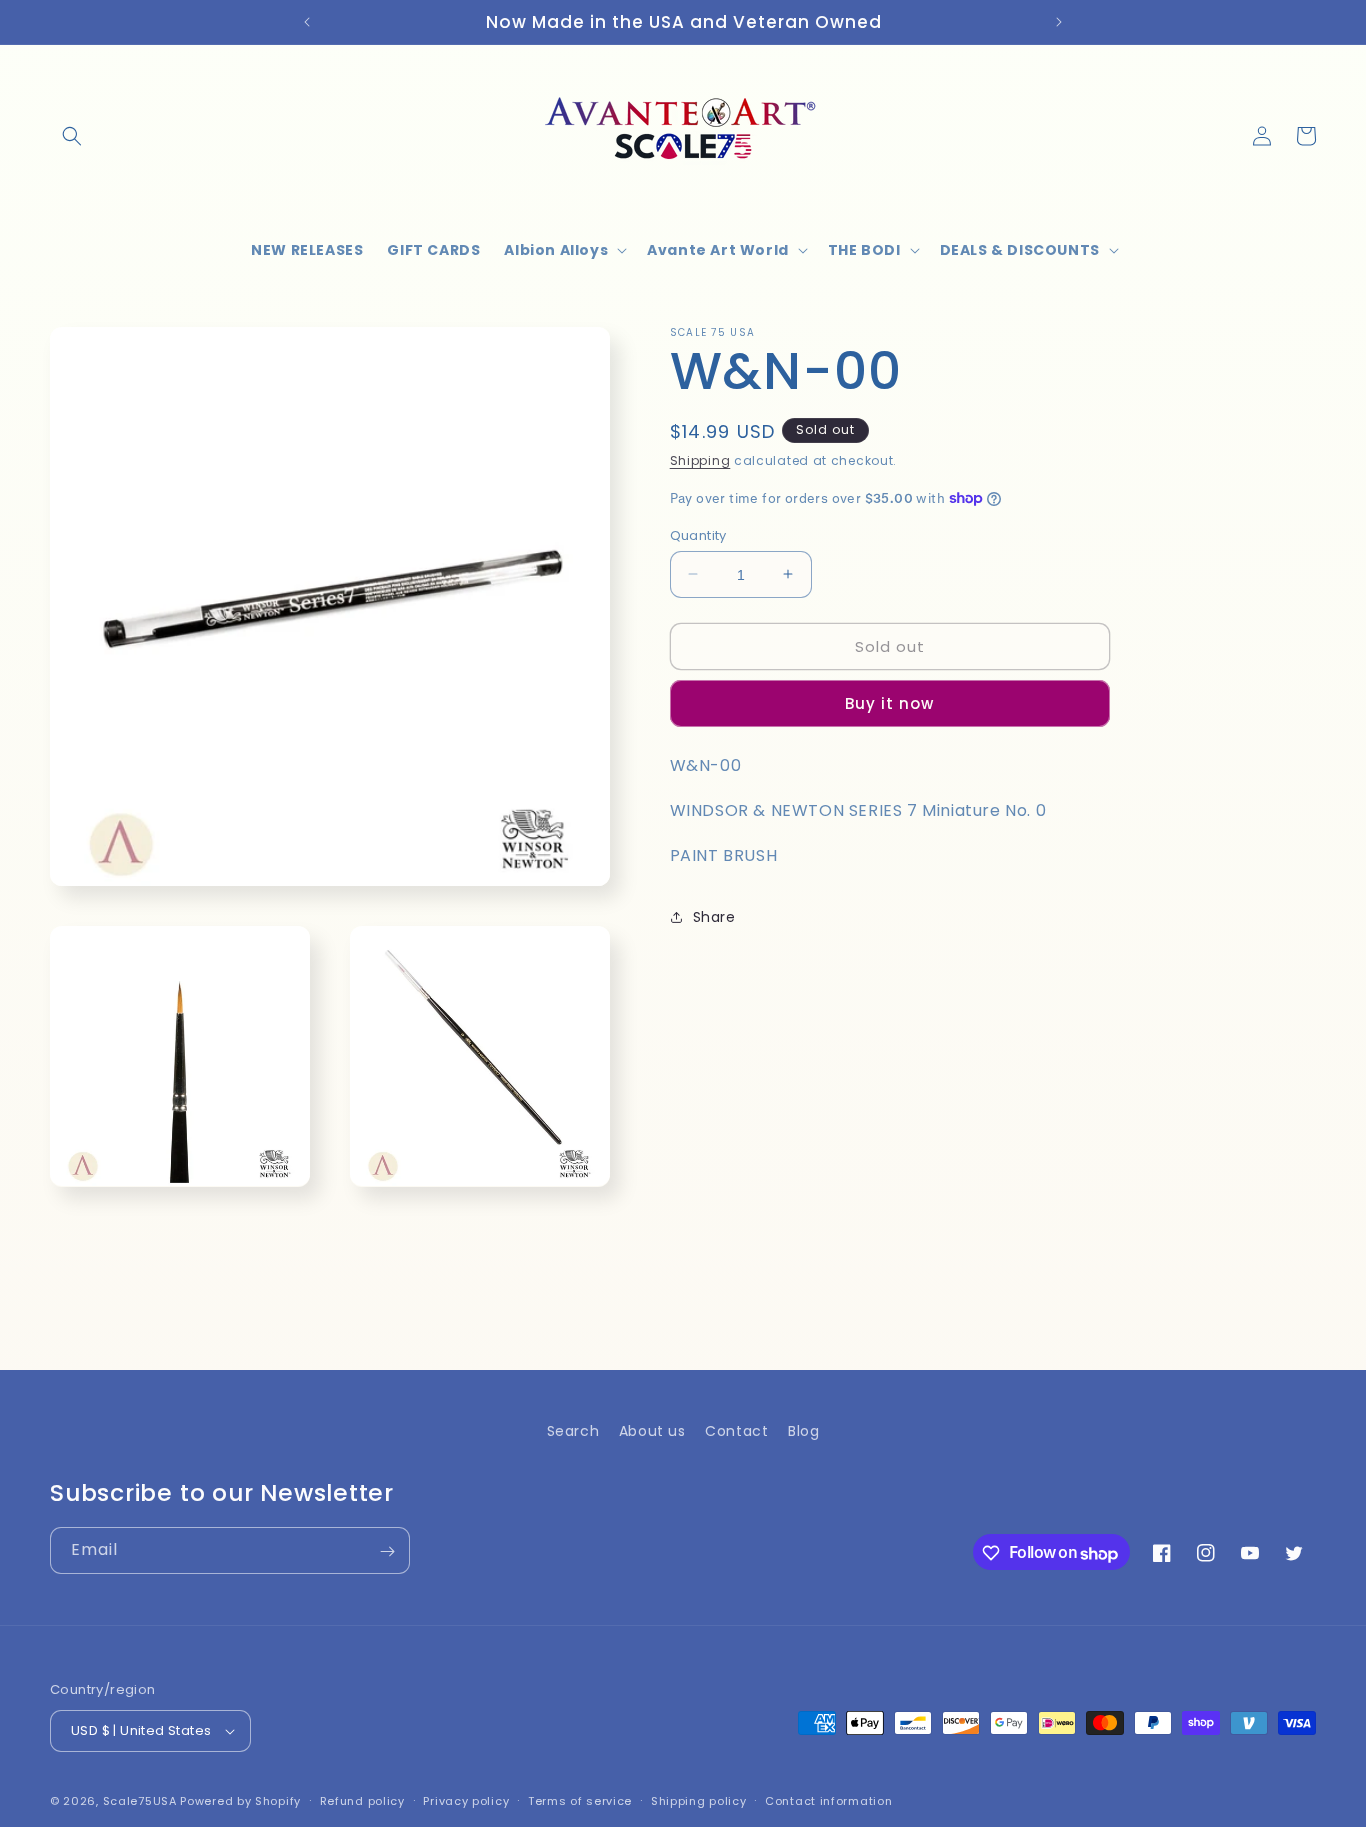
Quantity (698, 534)
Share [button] (714, 917)
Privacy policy (466, 1801)
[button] (72, 136)
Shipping (700, 460)
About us (652, 1431)
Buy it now (889, 703)
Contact (736, 1431)
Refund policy (362, 1801)
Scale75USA (140, 1801)
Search (573, 1431)
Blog (803, 1431)
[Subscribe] (387, 1551)
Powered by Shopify (240, 1801)
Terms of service (580, 1801)
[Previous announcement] (307, 22)
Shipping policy (699, 1801)
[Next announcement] (1059, 22)
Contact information (828, 1801)
